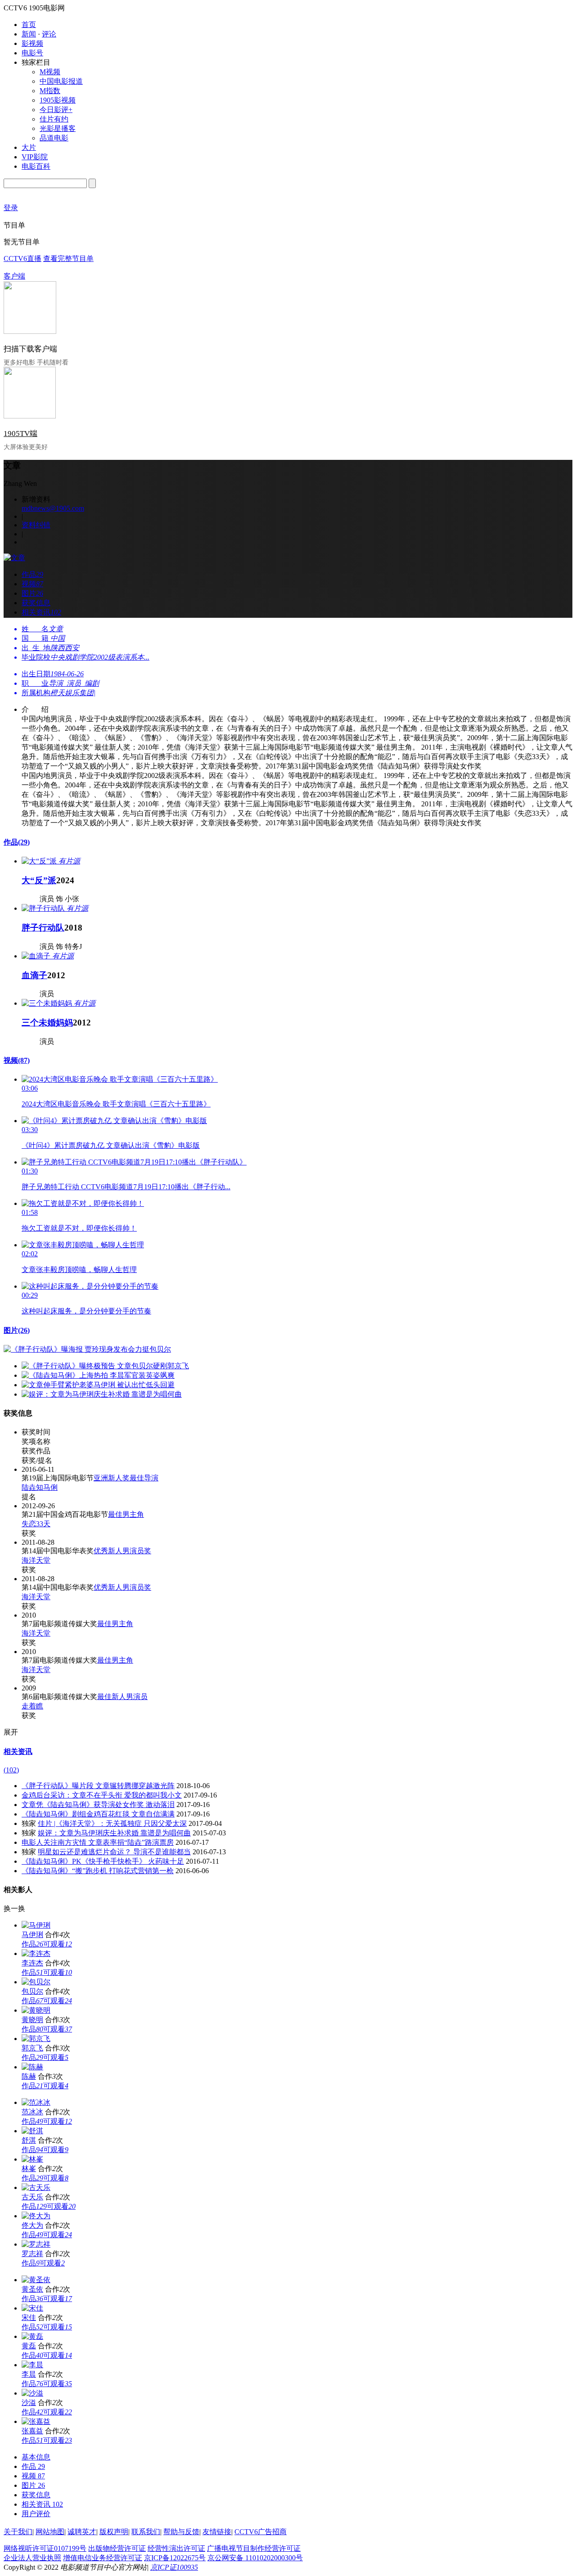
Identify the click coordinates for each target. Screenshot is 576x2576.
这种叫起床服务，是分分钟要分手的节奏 (86, 1311)
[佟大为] (36, 2216)
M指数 (50, 91)
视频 (17, 1060)
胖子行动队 (43, 928)
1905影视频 (58, 100)
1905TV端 (20, 434)
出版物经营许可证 (117, 2548)
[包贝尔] (36, 1982)
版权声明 (114, 2532)
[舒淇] (32, 2131)
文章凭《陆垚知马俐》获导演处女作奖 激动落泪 (98, 1805)
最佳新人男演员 (122, 1697)
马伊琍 (32, 1935)
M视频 (50, 72)
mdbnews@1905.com (53, 508)
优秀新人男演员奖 (122, 1551)
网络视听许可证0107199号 (45, 2548)
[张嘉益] (36, 2421)
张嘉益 (32, 2431)
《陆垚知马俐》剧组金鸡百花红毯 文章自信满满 (98, 1814)
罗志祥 (32, 2254)
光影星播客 (58, 128)
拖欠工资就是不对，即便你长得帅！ (79, 1228)
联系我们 (146, 2532)
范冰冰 (32, 2112)
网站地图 (50, 2532)
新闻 (29, 34)
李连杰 (32, 1963)
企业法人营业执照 (32, 2558)
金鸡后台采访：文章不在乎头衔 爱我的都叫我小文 (102, 1795)
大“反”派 (39, 880)
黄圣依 (32, 2289)
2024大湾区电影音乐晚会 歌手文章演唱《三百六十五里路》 (116, 1104)
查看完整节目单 (68, 258)
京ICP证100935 (174, 2567)
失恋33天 (36, 1524)
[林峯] (32, 2159)
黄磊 (29, 2346)
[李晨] (32, 2365)
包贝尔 (32, 1991)
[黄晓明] (36, 2010)
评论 (49, 34)
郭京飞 (32, 2048)
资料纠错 (36, 525)
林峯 (29, 2169)
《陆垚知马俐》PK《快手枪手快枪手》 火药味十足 (103, 1861)
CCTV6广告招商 (261, 2532)
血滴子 (34, 975)
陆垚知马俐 (40, 1487)
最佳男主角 (126, 1514)
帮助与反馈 (181, 2532)
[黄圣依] (36, 2280)
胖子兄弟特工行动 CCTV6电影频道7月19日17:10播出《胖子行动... (126, 1187)
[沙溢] (32, 2393)
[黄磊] (32, 2336)
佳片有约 (54, 119)
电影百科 (36, 166)
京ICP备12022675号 (175, 2558)
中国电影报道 (61, 81)
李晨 (29, 2374)
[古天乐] (36, 2187)
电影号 (32, 53)
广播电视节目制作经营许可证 (254, 2548)
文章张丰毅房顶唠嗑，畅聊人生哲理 (79, 1270)
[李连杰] (36, 1953)
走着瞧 (32, 1706)
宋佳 (29, 2318)
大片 (29, 147)
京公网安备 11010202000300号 (255, 2558)
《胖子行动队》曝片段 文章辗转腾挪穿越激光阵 (98, 1786)
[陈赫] (32, 2067)
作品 (17, 842)
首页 (29, 25)
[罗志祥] (36, 2244)
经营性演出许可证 (176, 2548)
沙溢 (29, 2403)
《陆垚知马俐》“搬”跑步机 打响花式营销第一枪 (98, 1871)
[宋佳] (32, 2308)
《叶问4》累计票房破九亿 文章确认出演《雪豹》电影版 (111, 1145)
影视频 (32, 43)
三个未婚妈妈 (47, 1023)
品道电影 (54, 138)
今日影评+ (56, 110)
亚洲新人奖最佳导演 (126, 1478)
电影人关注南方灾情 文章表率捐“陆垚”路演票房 (98, 1842)
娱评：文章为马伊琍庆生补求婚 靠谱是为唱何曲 (114, 1833)
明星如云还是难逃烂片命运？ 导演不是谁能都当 (114, 1852)
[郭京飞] (36, 2039)
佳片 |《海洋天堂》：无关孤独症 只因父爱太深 (112, 1823)
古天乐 (32, 2197)
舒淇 (29, 2140)
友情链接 (217, 2532)
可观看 (58, 1944)
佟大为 (32, 2225)
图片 (17, 1330)
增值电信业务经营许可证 (103, 2558)
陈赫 (29, 2076)
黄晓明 (32, 2020)
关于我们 (18, 2532)
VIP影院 (35, 157)
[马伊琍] (36, 1925)
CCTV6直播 (22, 258)
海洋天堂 (36, 1560)
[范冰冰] (36, 2102)
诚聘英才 (82, 2532)
